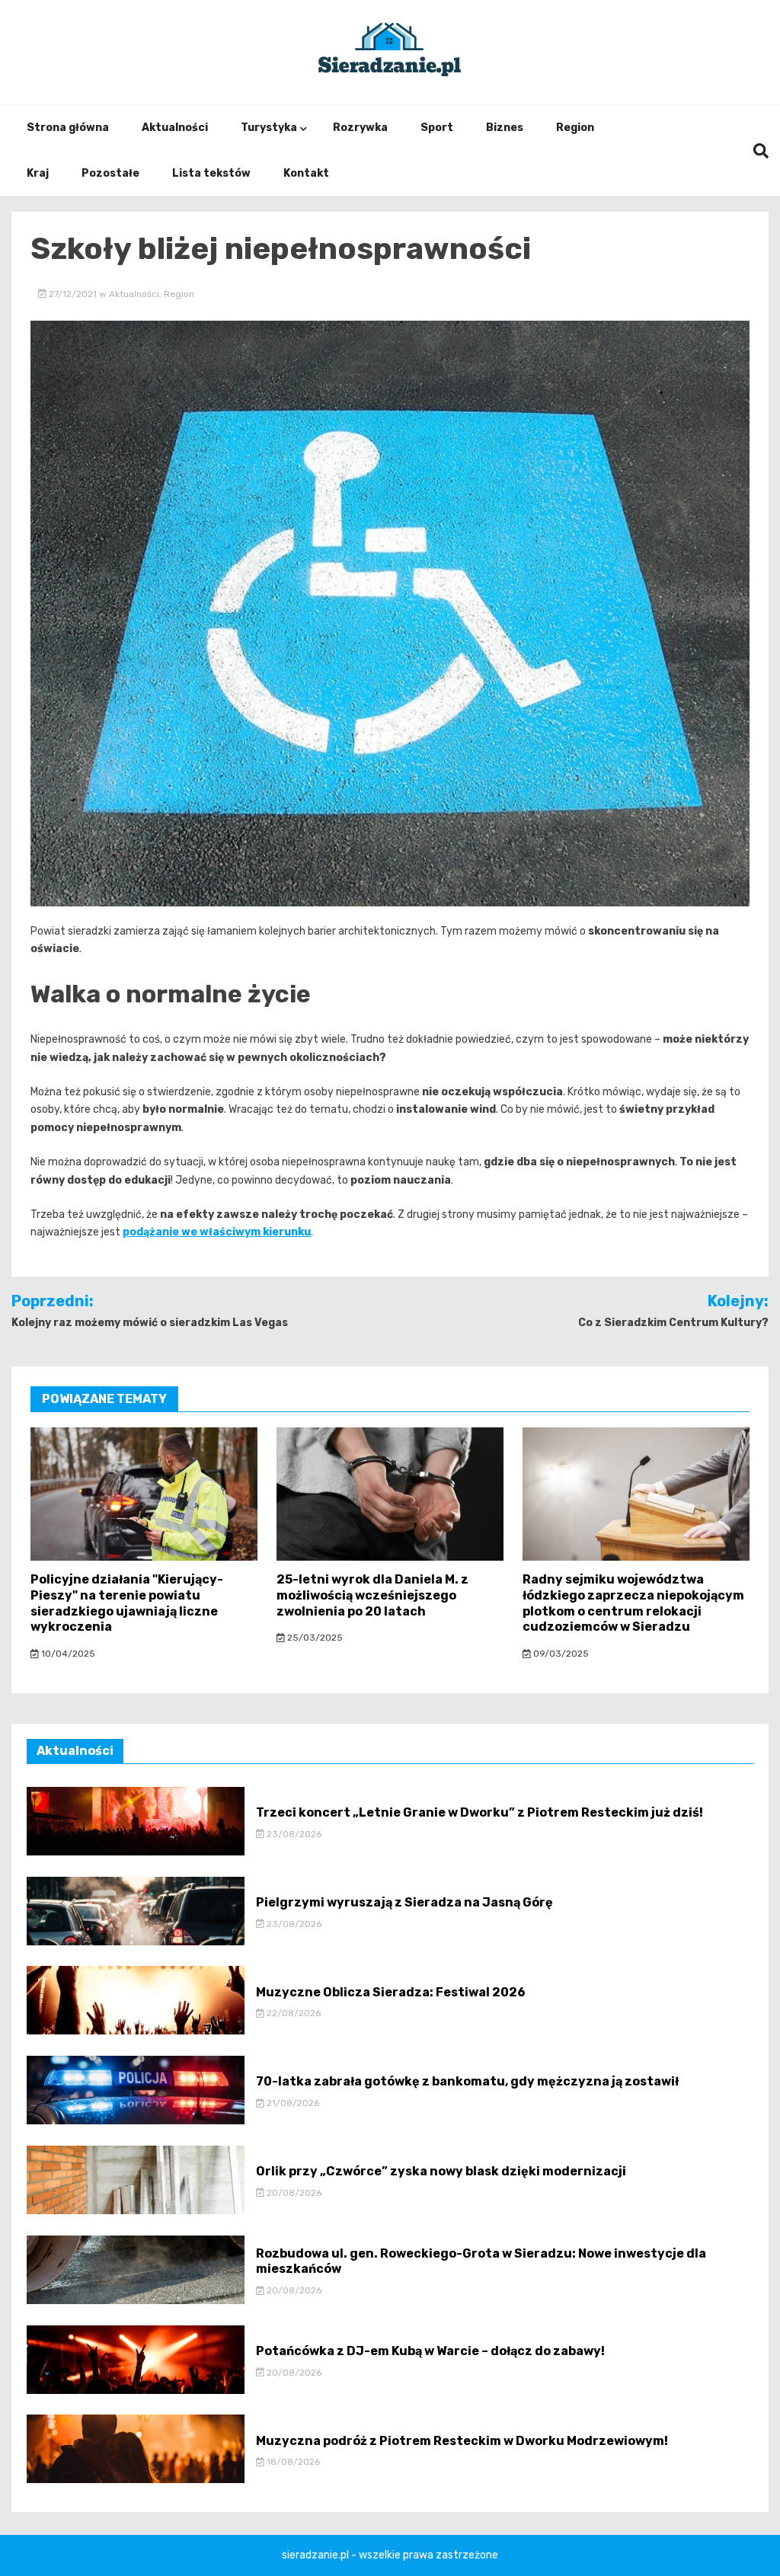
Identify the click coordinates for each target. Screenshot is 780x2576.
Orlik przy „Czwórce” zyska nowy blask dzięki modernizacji (441, 2171)
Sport (437, 128)
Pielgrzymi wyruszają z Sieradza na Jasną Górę (404, 1902)
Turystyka (269, 128)
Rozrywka (360, 128)
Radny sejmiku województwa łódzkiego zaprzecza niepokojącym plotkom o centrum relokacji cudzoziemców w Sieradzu (633, 1603)
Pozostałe (110, 173)
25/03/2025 (314, 1638)
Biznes (505, 128)
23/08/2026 (293, 1834)
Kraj (38, 173)
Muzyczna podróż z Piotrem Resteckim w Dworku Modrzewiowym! (462, 2441)
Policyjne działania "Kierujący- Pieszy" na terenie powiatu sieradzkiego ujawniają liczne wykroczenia (127, 1603)
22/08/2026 (292, 2013)
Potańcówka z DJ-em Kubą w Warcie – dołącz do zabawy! (430, 2351)
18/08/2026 (292, 2462)
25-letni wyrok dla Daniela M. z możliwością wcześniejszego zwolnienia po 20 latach (372, 1595)
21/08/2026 (292, 2103)
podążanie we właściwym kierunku (217, 1232)
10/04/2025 (67, 1654)
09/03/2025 (560, 1654)
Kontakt (306, 173)
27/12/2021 (73, 294)
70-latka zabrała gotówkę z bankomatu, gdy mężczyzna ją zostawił (467, 2081)
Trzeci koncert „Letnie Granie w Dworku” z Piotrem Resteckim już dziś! (480, 1812)
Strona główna (68, 128)
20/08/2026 (293, 2193)
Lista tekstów (211, 173)
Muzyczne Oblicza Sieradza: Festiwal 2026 (391, 1992)
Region (575, 128)
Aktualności (175, 128)
